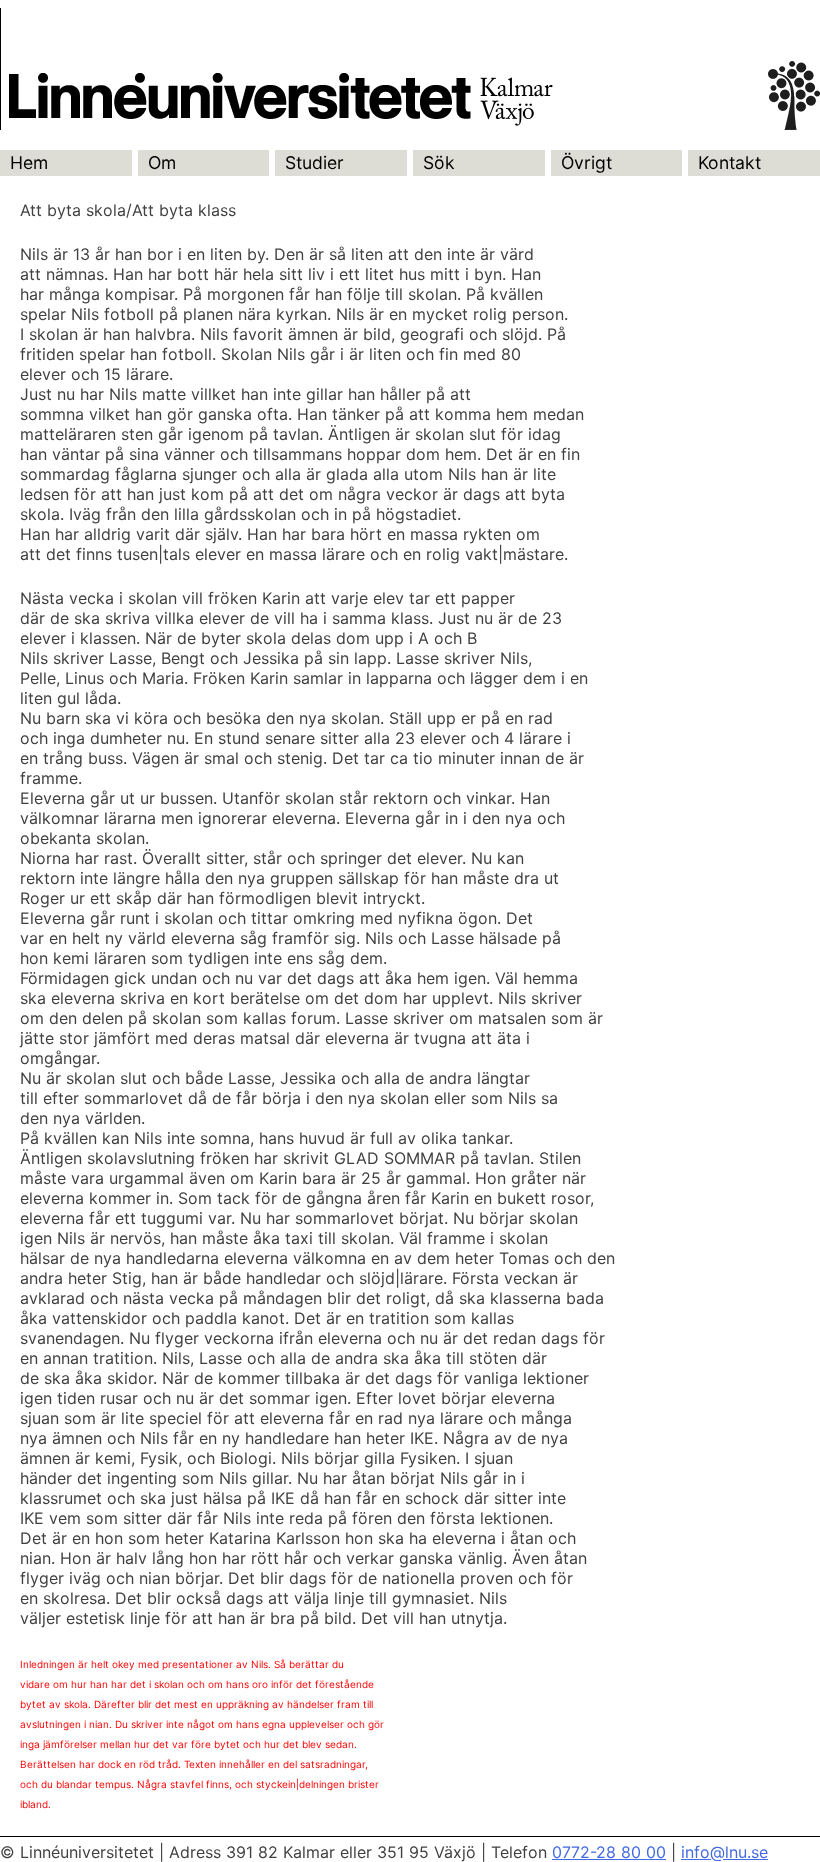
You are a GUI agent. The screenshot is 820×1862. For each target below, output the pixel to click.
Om (162, 162)
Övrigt (586, 162)
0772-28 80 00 (609, 1852)
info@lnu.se (724, 1852)
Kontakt (729, 162)
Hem (29, 162)
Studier (314, 162)
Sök (439, 162)
